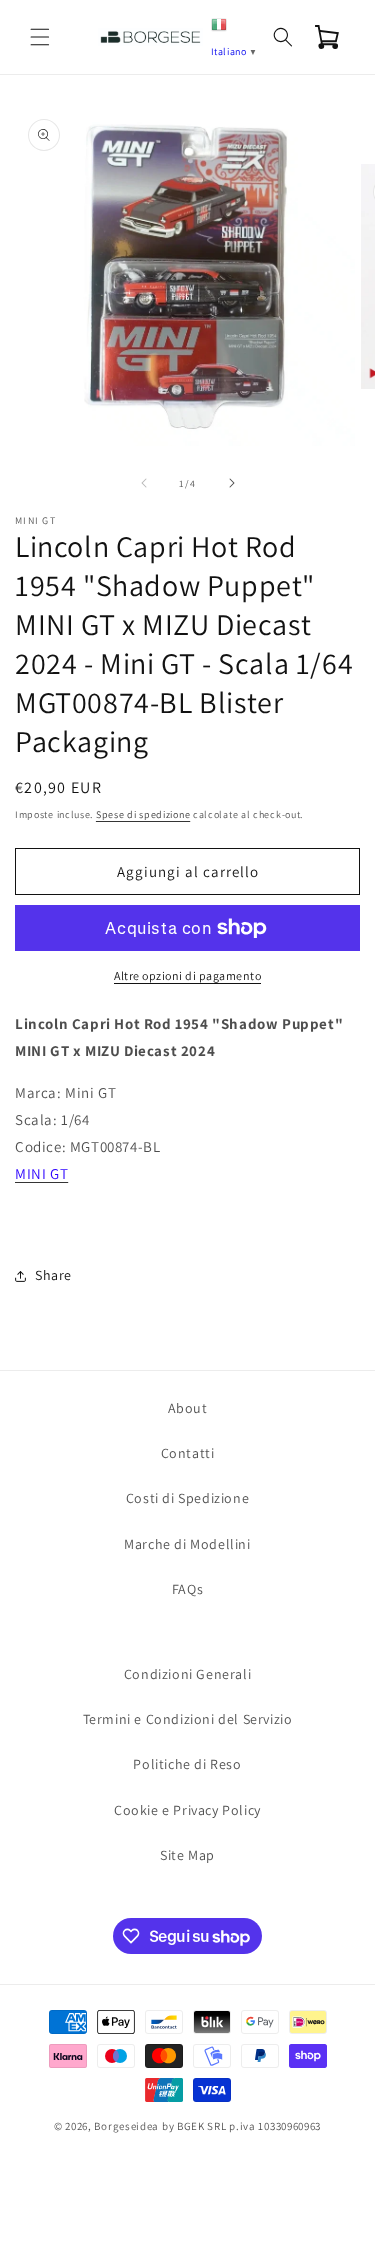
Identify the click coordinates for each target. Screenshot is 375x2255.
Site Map (187, 1855)
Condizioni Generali (187, 1674)
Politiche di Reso (187, 1764)
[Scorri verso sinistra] (144, 483)
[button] (40, 37)
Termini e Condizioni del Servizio (188, 1719)
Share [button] (53, 1275)
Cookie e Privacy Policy (187, 1810)
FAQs (187, 1589)
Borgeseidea (126, 2126)
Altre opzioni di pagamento (187, 975)
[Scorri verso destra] (232, 483)
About (188, 1408)
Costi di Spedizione (187, 1498)
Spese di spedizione (143, 814)
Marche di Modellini (187, 1544)
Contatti (188, 1453)
